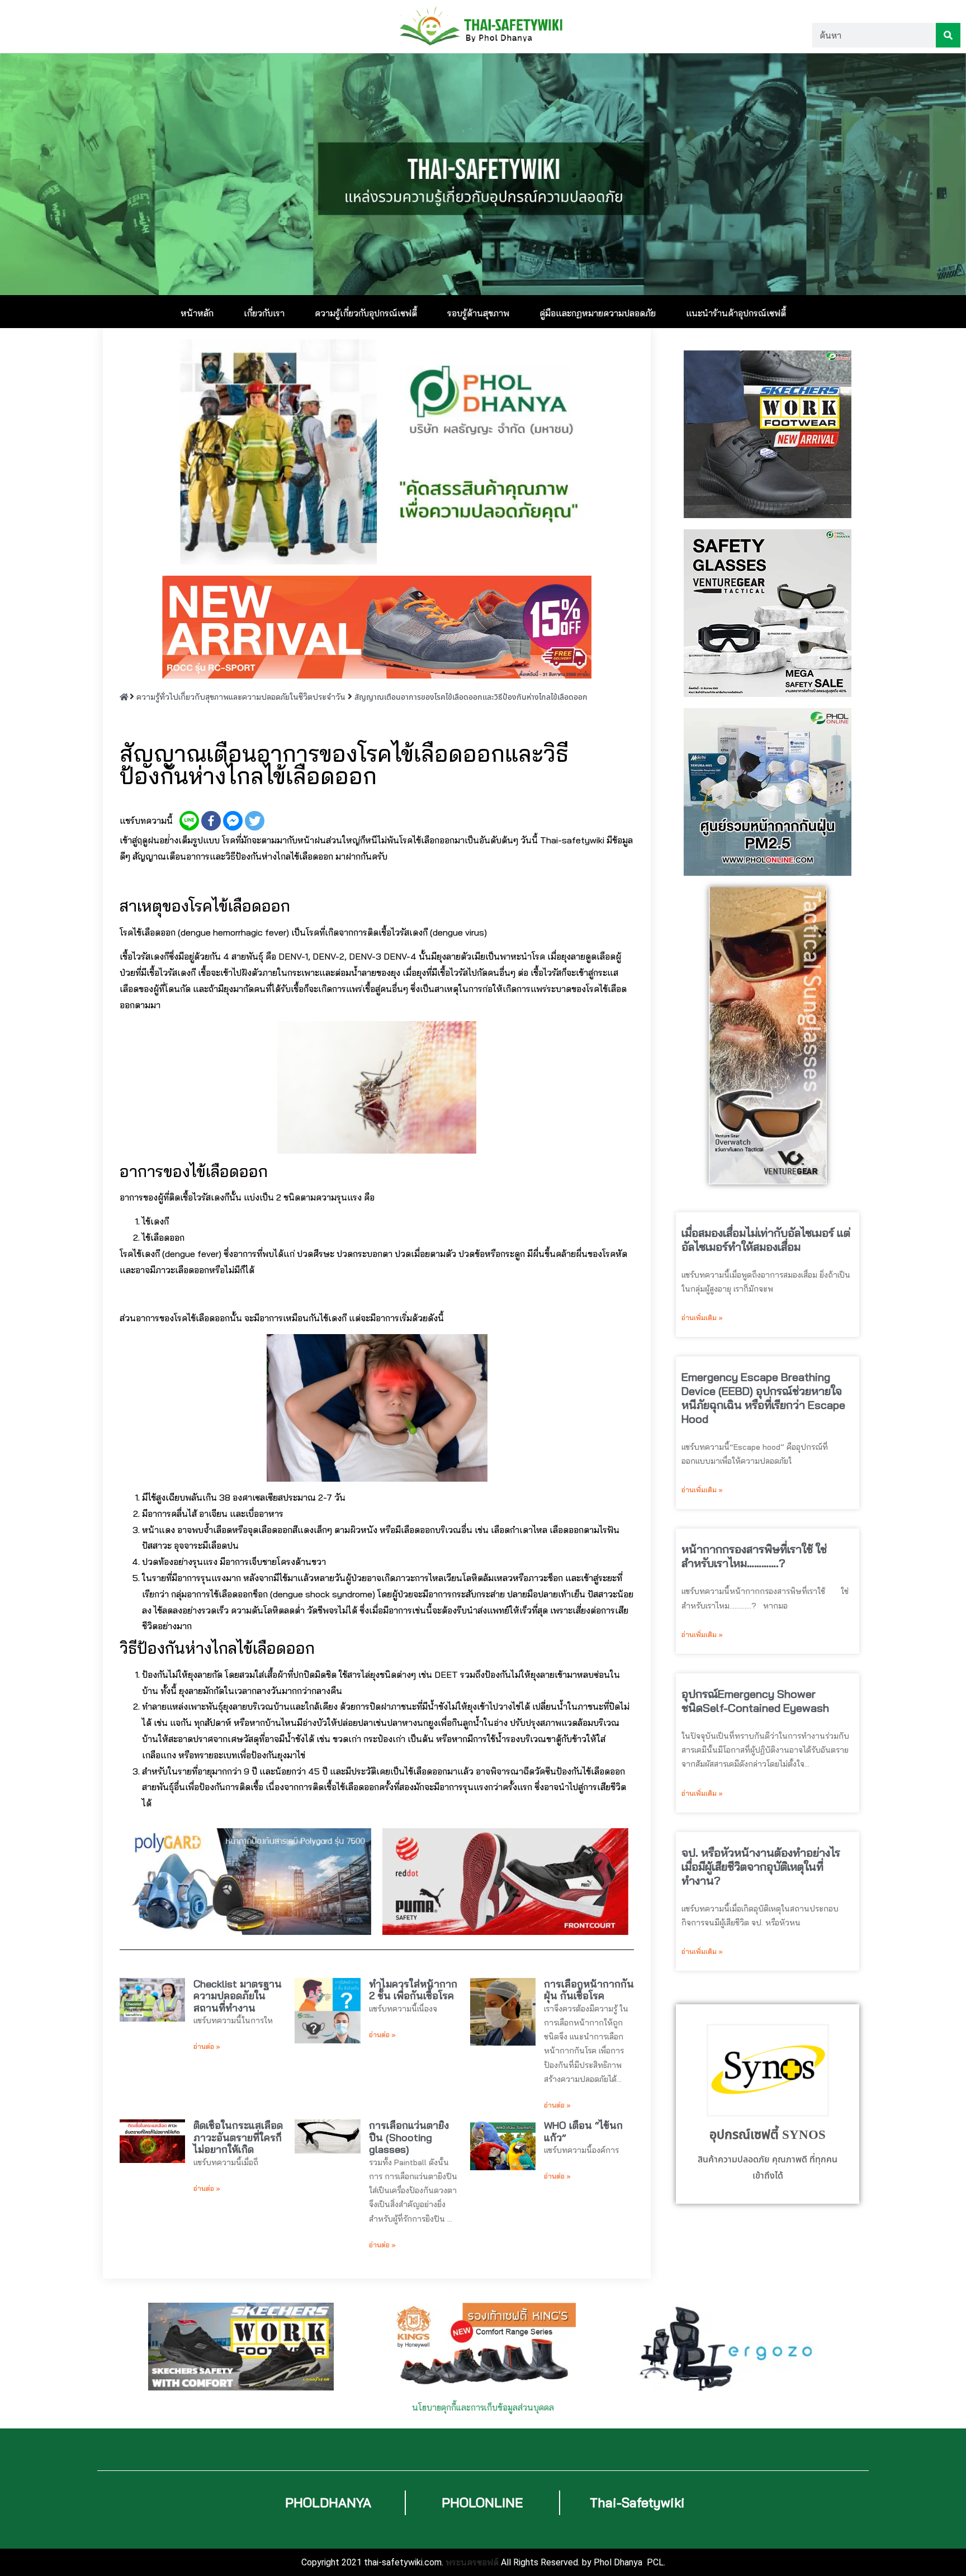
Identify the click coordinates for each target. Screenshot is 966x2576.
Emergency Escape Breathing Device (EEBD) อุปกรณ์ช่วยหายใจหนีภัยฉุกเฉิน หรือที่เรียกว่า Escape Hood (763, 1398)
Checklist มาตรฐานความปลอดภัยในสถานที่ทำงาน (238, 1996)
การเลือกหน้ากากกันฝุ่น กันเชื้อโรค (589, 1990)
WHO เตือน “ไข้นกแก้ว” (583, 2131)
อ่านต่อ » (207, 2046)
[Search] (948, 35)
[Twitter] (255, 821)
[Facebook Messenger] (233, 821)
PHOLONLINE (482, 2503)
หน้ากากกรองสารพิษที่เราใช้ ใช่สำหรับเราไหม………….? (754, 1556)
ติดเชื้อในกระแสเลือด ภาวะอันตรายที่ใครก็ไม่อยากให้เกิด (238, 2137)
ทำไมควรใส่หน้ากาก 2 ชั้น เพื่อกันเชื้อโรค (413, 1990)
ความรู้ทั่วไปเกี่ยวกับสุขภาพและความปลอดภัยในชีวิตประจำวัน (241, 697)
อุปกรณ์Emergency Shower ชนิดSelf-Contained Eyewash (755, 1701)
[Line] (189, 821)
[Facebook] (211, 821)
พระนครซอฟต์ (472, 2562)
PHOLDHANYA (328, 2503)
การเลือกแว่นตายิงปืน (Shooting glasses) (409, 2137)
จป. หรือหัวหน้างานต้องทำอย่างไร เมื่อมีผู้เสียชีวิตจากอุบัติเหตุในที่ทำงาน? (761, 1866)
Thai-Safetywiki (637, 2503)
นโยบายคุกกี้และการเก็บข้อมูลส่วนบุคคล (483, 2407)
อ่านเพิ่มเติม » (702, 1318)
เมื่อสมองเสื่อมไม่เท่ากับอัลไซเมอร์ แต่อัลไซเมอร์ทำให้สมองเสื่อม (766, 1240)
